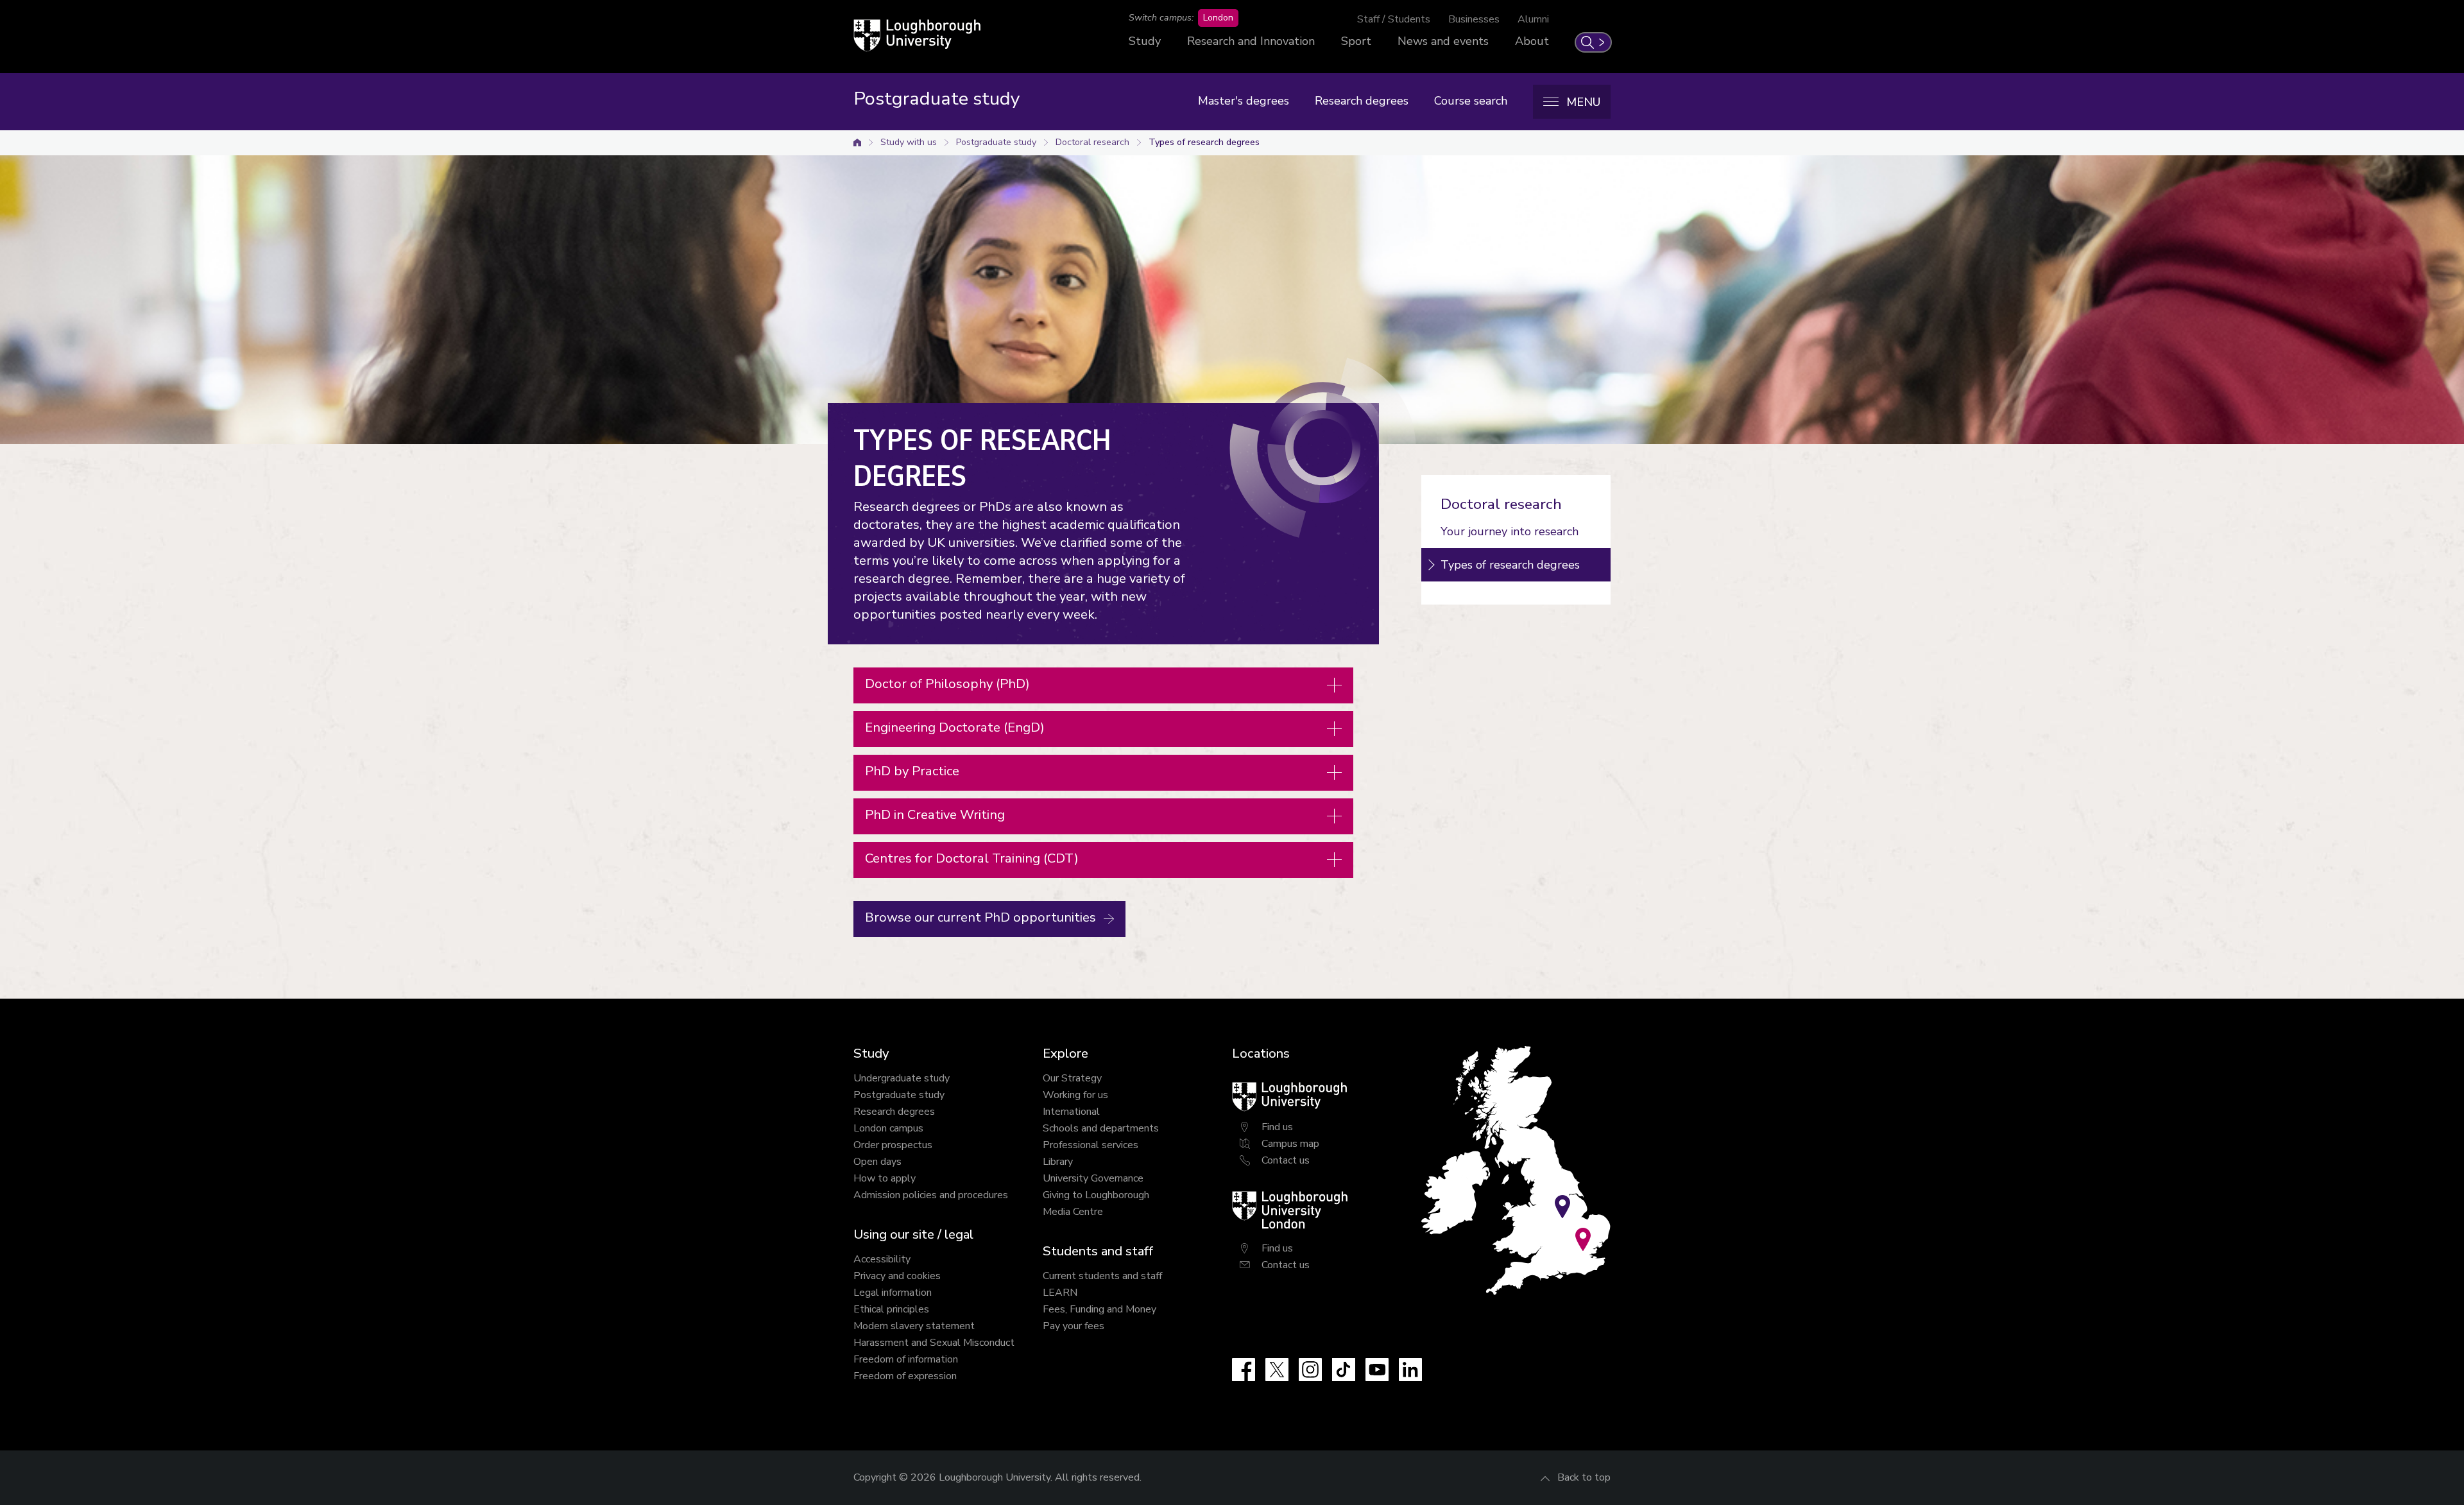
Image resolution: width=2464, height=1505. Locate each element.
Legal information (893, 1293)
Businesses (1474, 19)
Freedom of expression (905, 1376)
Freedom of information (906, 1359)
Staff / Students (1394, 19)
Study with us (909, 142)
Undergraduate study (902, 1078)
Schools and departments (1101, 1128)
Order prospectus (893, 1145)
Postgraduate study (996, 142)
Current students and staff (1102, 1276)
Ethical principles (891, 1309)
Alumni (1533, 19)
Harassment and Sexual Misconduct (934, 1343)
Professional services (1091, 1145)
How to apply (885, 1178)
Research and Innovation (1251, 41)
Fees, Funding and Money (1099, 1309)
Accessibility (882, 1259)
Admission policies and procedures (931, 1195)
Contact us (1286, 1160)
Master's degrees (1244, 101)
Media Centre (1073, 1212)
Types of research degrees (1204, 142)
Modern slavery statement (914, 1326)
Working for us (1075, 1095)
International (1071, 1112)
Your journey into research (1510, 531)
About (1532, 41)
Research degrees (1362, 101)
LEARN (1060, 1293)
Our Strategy (1072, 1078)
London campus (888, 1128)
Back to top (1584, 1477)
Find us (1277, 1127)
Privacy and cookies (897, 1276)
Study (1145, 41)
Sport (1356, 41)
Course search (1471, 101)
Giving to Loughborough (1096, 1195)
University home (857, 142)
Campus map (1290, 1144)
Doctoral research (1092, 142)
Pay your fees (1074, 1326)
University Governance (1093, 1178)
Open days (877, 1162)
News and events (1443, 41)
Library (1058, 1162)
